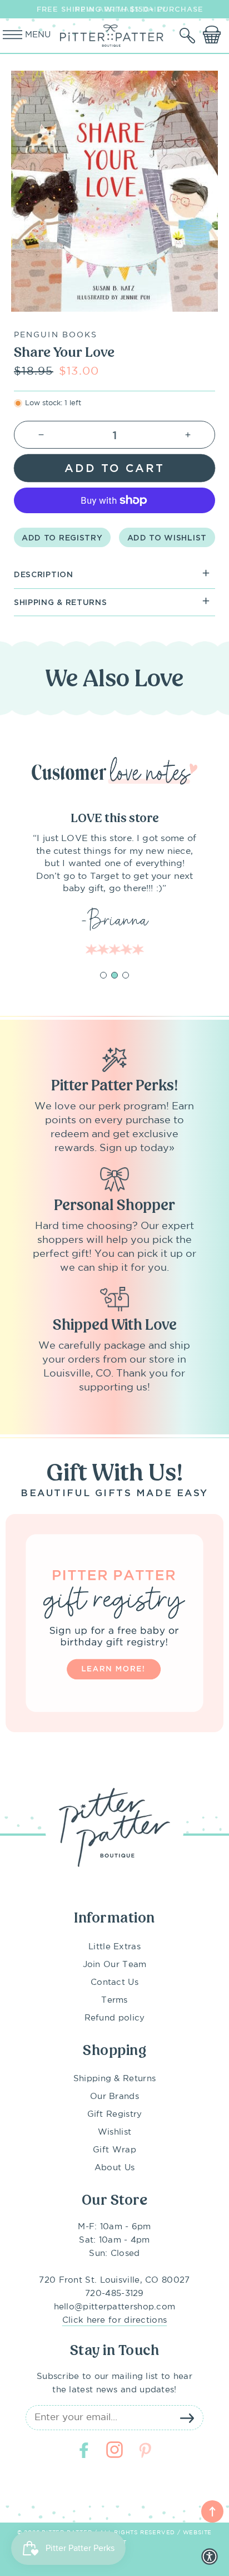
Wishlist (114, 2132)
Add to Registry (62, 537)
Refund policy (115, 2018)
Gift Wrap (114, 2150)
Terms (114, 2000)
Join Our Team (115, 1965)
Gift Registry (115, 2114)
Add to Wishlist (167, 537)
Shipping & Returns (114, 2079)
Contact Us (114, 1982)
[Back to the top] (212, 2511)
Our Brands (114, 2096)
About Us (114, 2168)
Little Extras (114, 1947)
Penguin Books (56, 335)
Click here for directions (115, 2320)
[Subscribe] (187, 2418)
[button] (188, 36)
